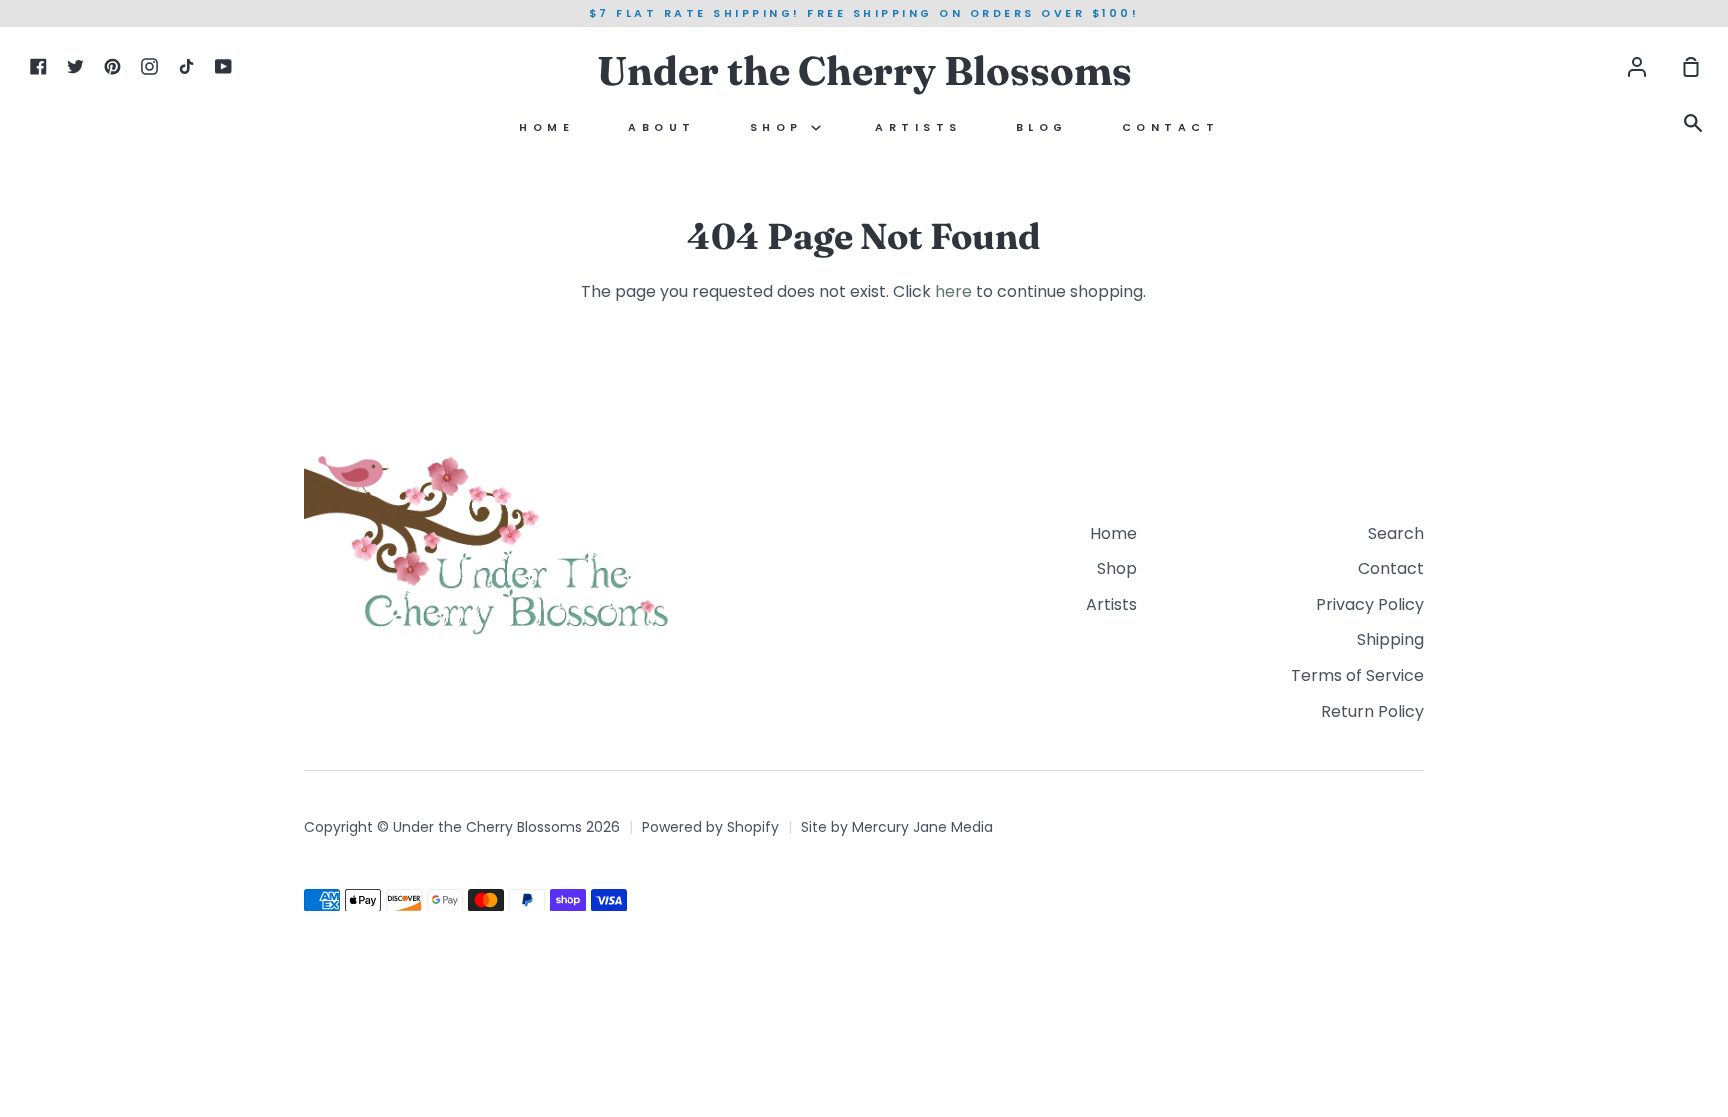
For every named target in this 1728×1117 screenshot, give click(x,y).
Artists (918, 127)
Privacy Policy (1370, 604)
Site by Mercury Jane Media (897, 827)
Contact (1171, 127)
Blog (1042, 127)
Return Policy (1372, 711)
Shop (781, 127)
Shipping (1390, 639)
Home (546, 127)
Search (1396, 533)
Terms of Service (1357, 675)
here (953, 291)
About (662, 127)
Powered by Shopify (710, 827)
